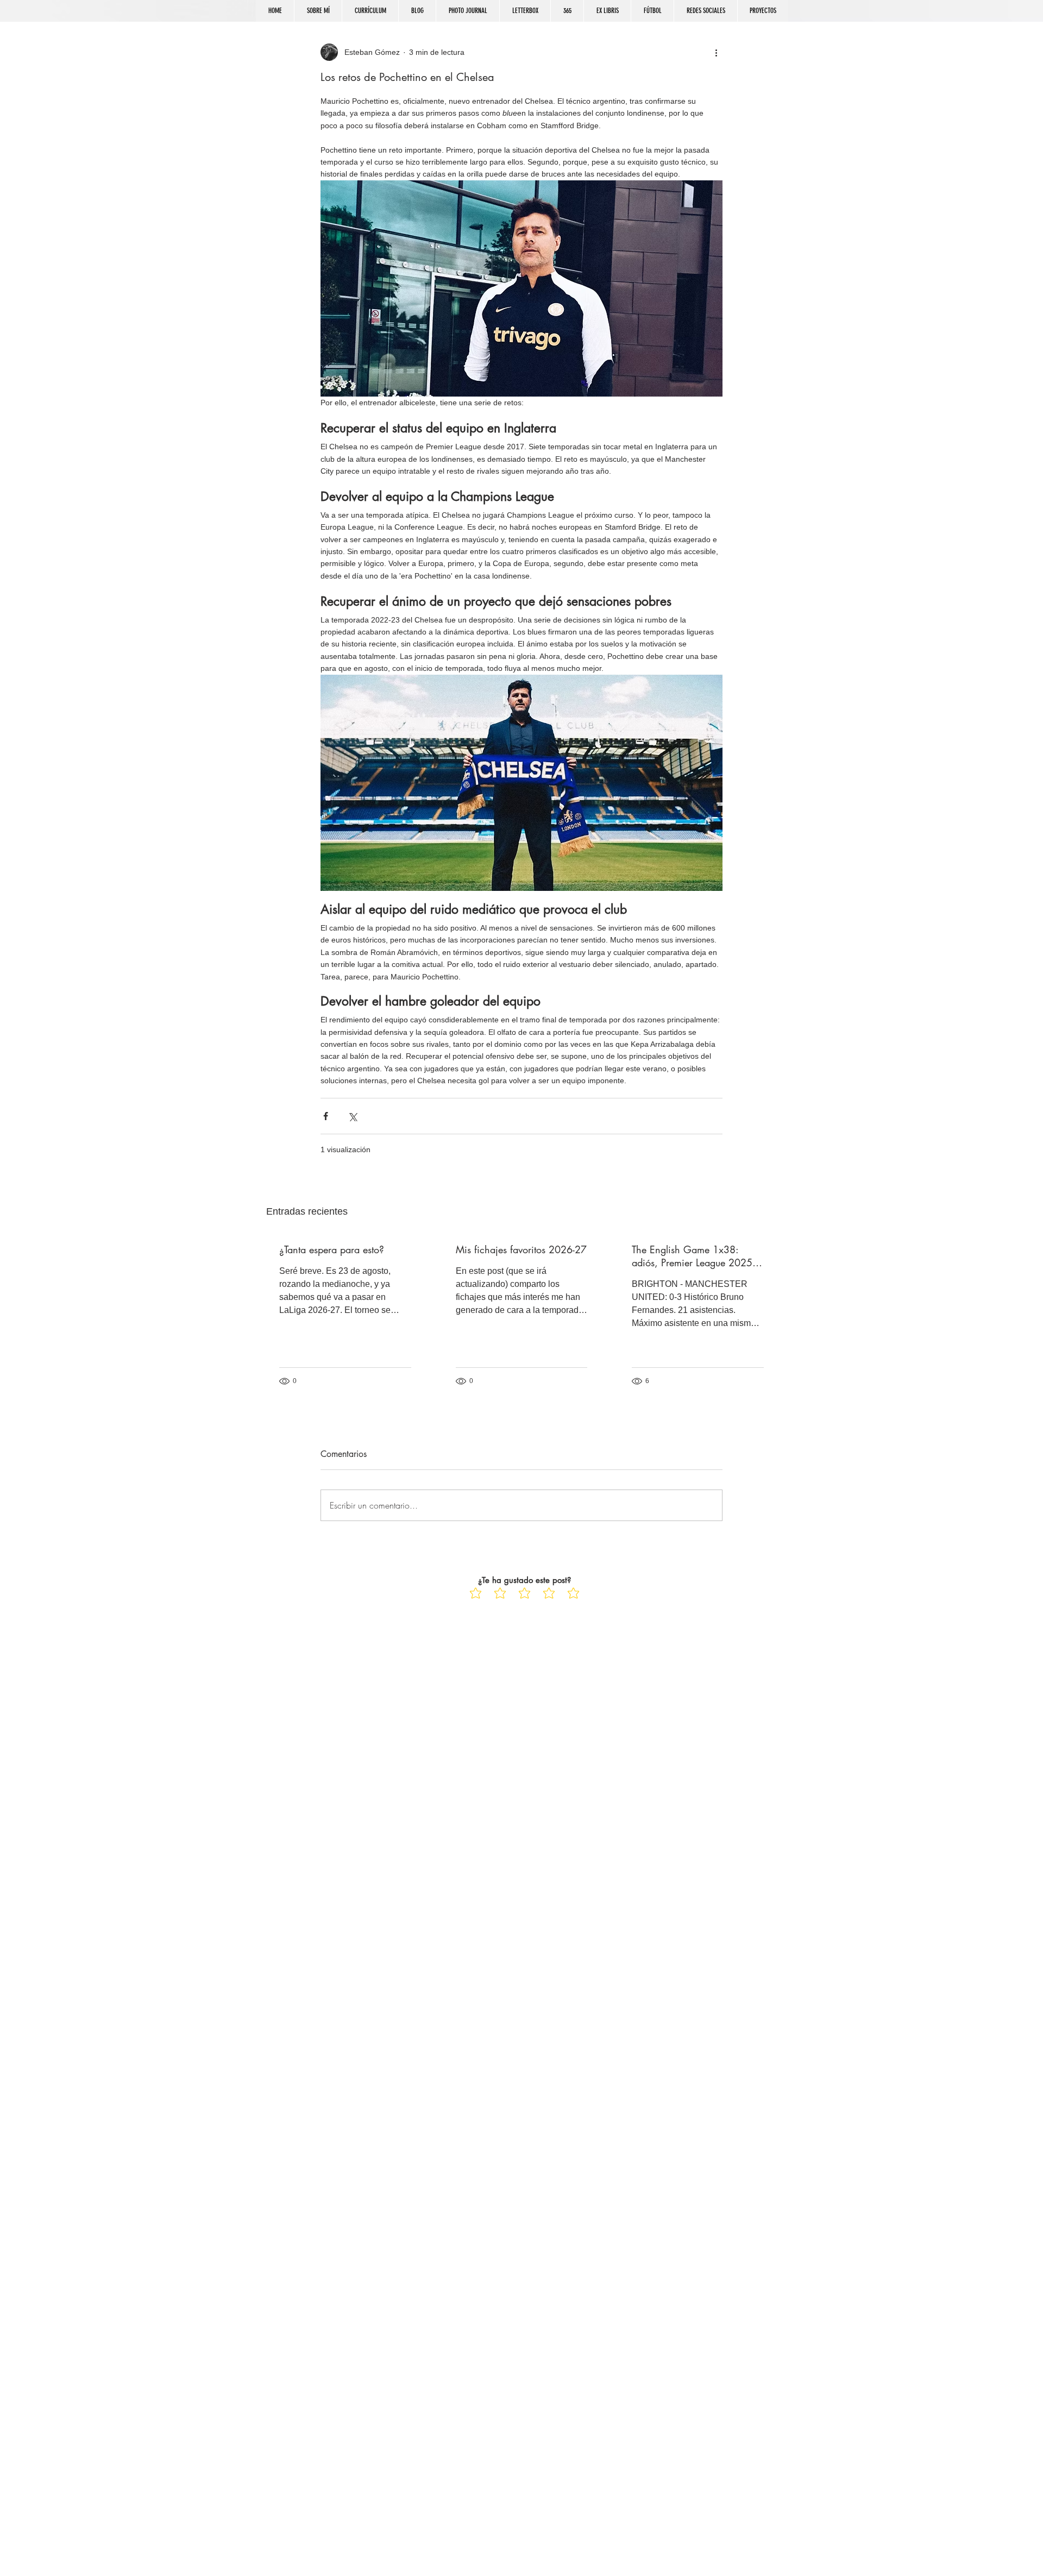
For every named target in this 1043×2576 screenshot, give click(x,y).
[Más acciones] (716, 52)
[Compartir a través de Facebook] (326, 1116)
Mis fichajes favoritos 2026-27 (521, 1249)
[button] (705, 11)
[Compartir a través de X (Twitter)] (352, 1116)
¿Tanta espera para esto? (332, 1249)
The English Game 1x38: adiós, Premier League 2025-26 (693, 1256)
